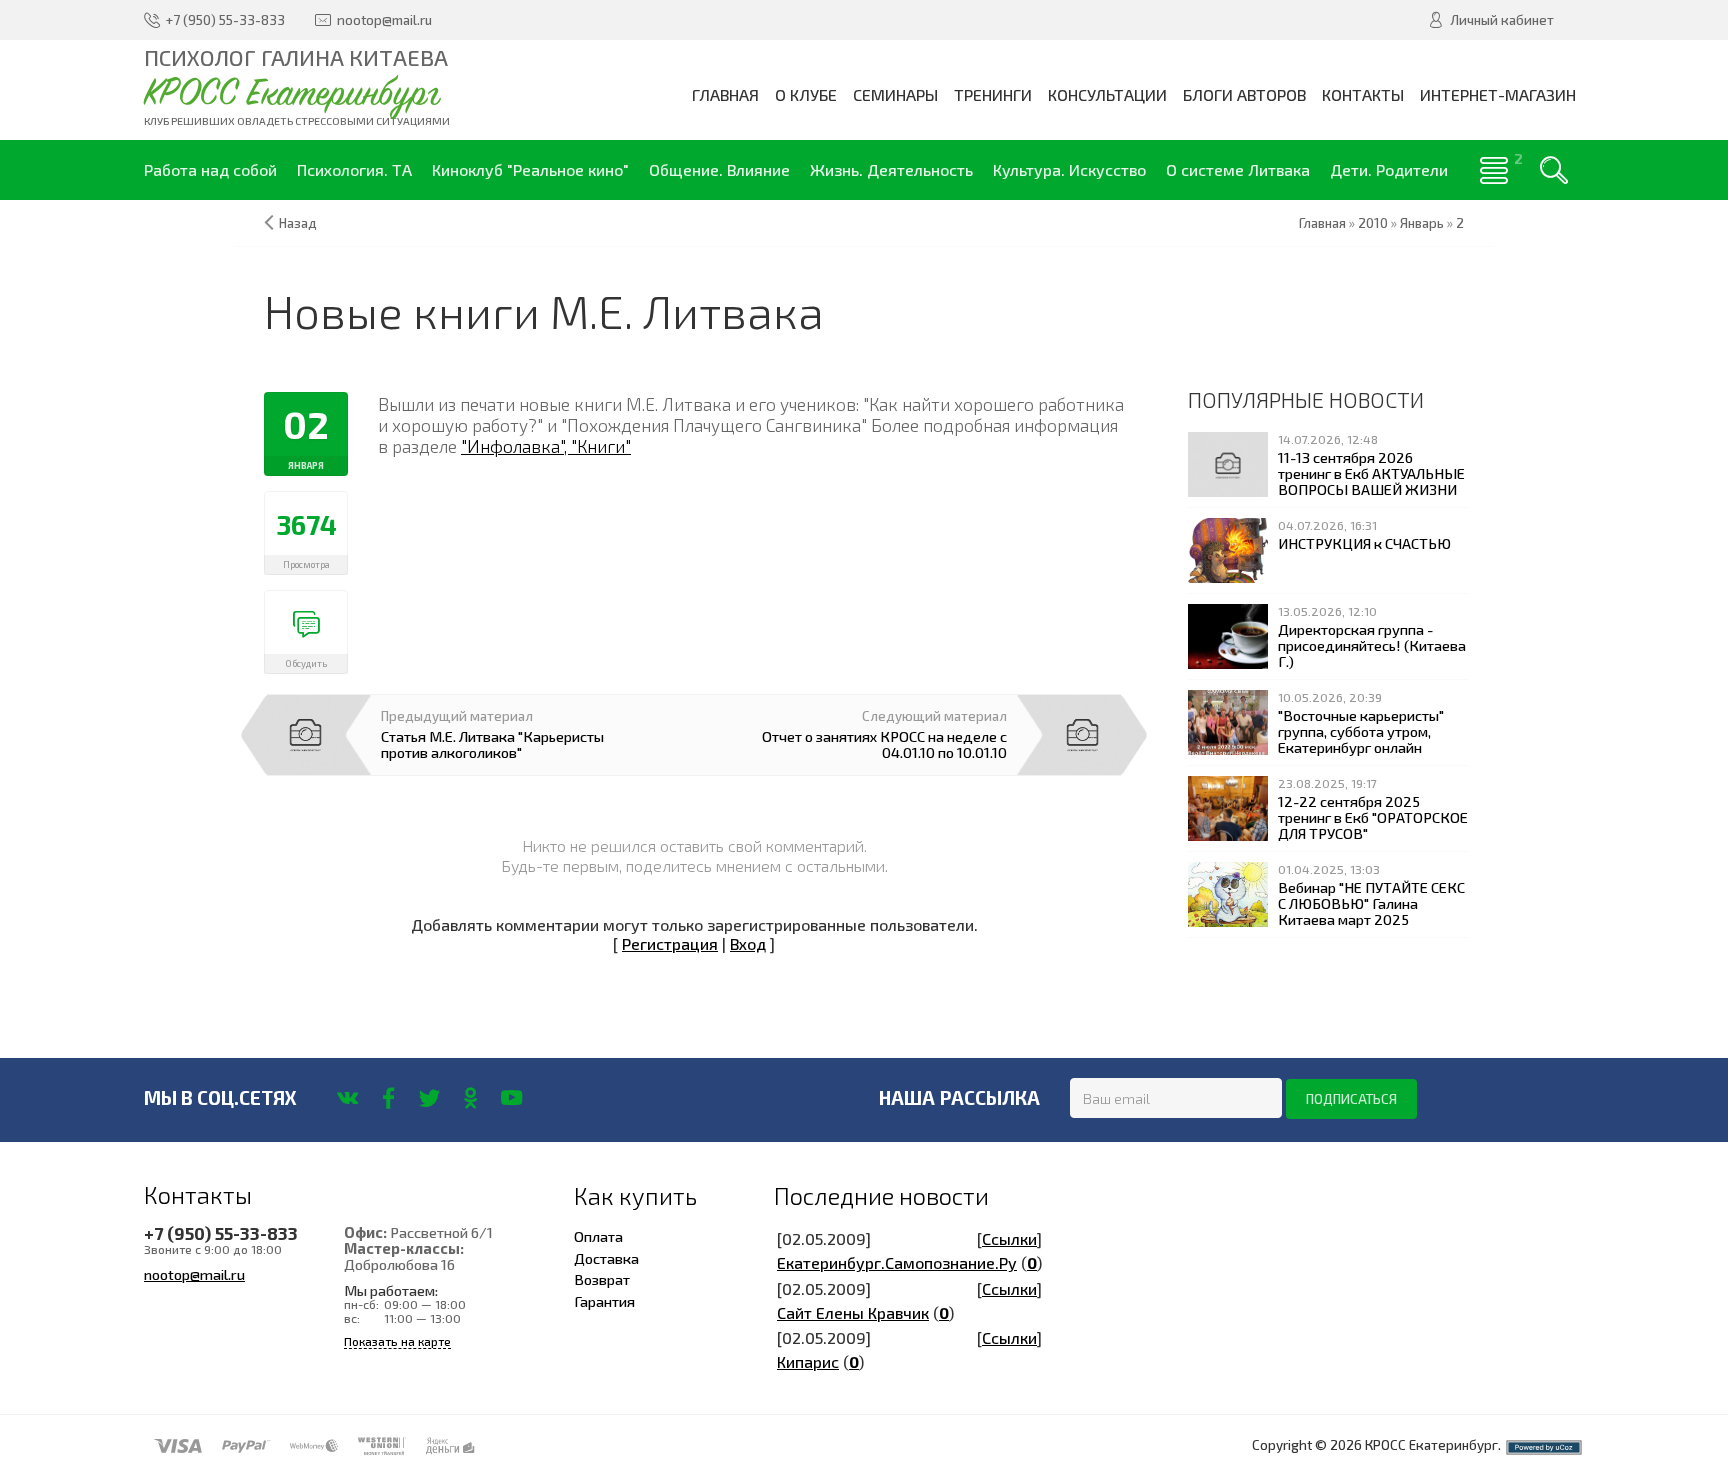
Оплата (598, 1236)
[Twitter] (429, 1098)
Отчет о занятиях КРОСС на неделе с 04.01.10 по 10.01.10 (884, 744)
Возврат (602, 1279)
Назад (298, 223)
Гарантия (604, 1301)
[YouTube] (511, 1098)
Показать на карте (397, 1341)
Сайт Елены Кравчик (853, 1312)
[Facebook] (388, 1098)
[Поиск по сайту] (1554, 170)
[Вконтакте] (347, 1098)
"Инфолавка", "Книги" (546, 446)
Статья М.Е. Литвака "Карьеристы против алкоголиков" (492, 744)
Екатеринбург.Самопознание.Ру (897, 1262)
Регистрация (670, 943)
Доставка (606, 1258)
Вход (748, 943)
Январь (1422, 223)
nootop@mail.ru (194, 1274)
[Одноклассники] (470, 1098)
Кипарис (808, 1361)
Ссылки (1009, 1238)
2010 (1373, 223)
